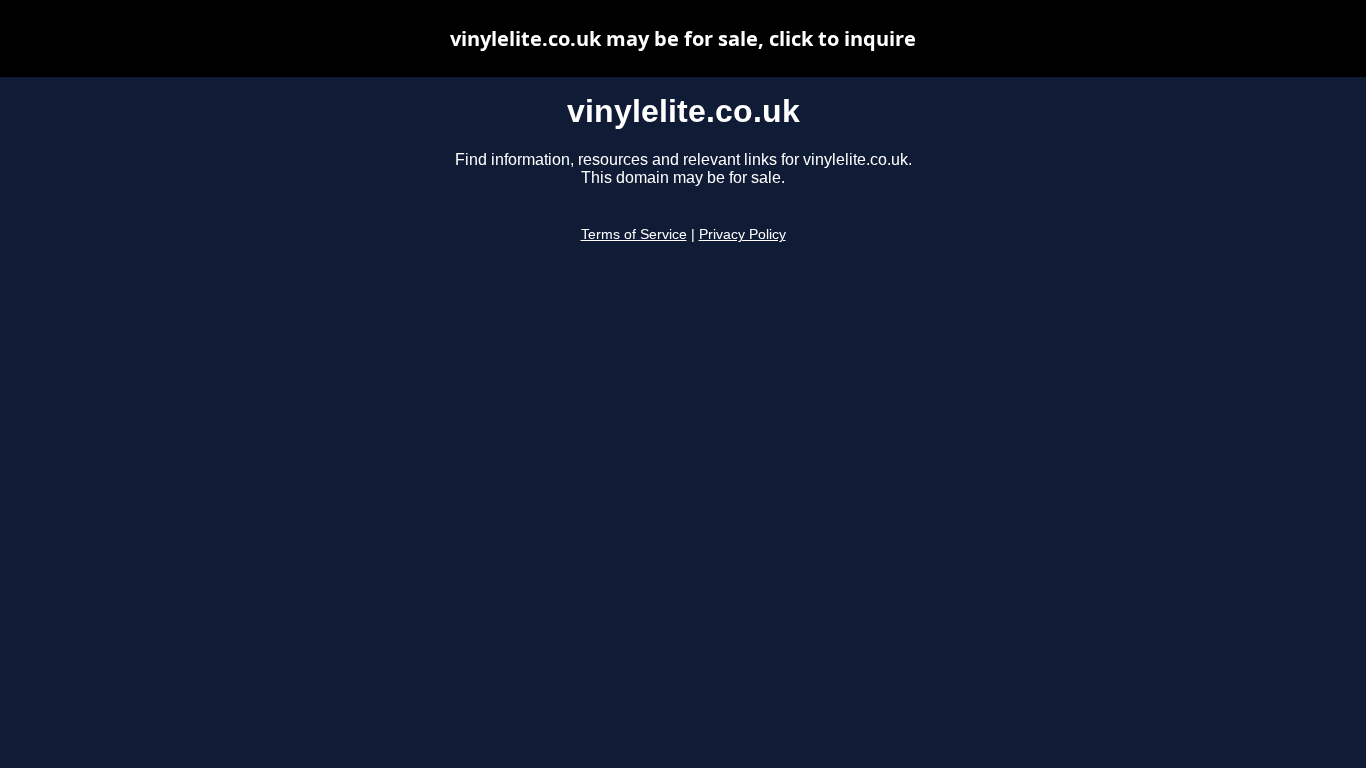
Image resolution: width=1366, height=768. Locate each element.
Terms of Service (634, 234)
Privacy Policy (742, 234)
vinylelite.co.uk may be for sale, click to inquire (683, 38)
